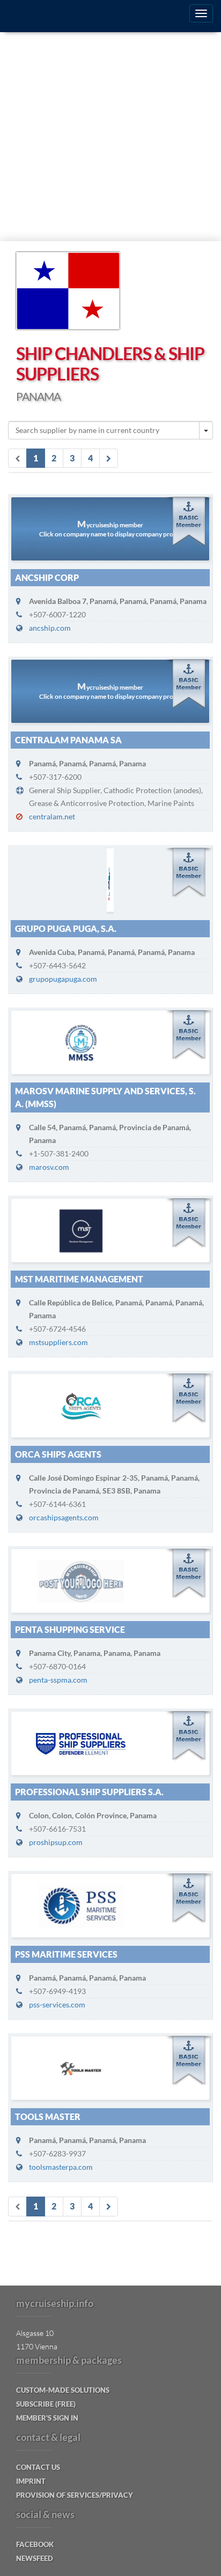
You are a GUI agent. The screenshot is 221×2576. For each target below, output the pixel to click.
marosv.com (49, 1167)
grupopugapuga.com (63, 979)
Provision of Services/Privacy (75, 2495)
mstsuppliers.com (58, 1342)
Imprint (31, 2481)
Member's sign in (47, 2418)
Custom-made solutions (63, 2390)
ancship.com (50, 628)
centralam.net (52, 816)
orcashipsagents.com (64, 1517)
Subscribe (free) (46, 2404)
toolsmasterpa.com (61, 2167)
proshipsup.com (56, 1842)
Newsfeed (35, 2558)
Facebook (35, 2544)
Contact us (38, 2467)
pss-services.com (57, 2004)
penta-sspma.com (58, 1680)
